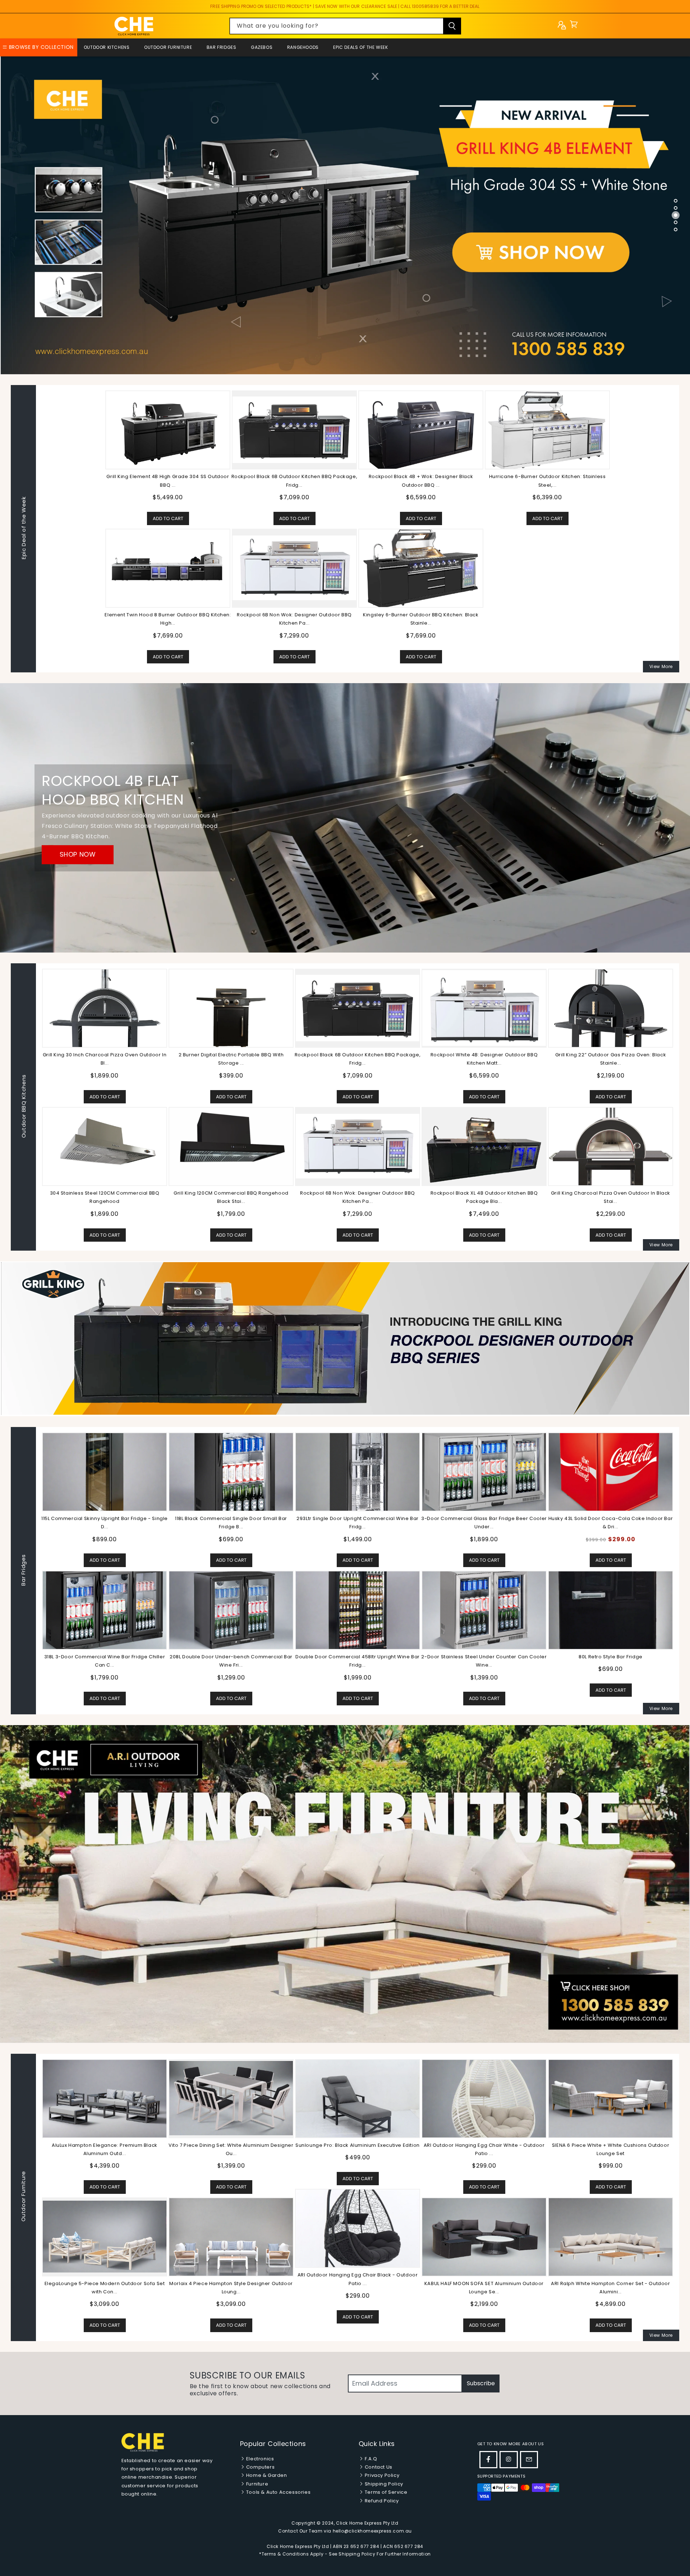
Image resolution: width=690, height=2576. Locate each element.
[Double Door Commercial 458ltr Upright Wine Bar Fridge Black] (358, 1610)
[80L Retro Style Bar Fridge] (611, 1610)
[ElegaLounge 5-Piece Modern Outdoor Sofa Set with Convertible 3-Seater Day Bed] (484, 2237)
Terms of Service (385, 2492)
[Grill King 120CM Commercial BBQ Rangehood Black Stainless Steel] (231, 1146)
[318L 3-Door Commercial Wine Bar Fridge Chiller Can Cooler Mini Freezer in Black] (105, 1610)
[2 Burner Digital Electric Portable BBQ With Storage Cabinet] (231, 1008)
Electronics (259, 2459)
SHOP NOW (78, 855)
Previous (36, 1571)
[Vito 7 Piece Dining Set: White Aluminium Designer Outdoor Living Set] (611, 2098)
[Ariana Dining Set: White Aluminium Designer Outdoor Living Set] (358, 2237)
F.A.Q (370, 2459)
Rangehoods (303, 47)
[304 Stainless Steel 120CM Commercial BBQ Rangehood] (105, 1146)
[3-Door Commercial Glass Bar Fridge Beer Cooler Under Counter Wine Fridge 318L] (484, 1472)
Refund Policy (381, 2501)
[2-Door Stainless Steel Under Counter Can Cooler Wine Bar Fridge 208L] (484, 1610)
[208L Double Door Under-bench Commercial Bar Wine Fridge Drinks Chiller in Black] (231, 1610)
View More (661, 666)
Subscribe (481, 2383)
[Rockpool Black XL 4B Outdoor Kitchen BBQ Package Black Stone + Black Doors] (484, 1146)
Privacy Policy (381, 2475)
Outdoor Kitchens (107, 47)
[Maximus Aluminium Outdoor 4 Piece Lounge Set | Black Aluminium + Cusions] (231, 2098)
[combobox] (345, 26)
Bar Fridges (222, 47)
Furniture (256, 2484)
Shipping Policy (383, 2484)
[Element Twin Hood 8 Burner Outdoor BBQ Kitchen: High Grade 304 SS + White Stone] (168, 568)
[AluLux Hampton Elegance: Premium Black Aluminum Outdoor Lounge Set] (484, 2098)
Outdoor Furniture (168, 47)
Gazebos (262, 47)
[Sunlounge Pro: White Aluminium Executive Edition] (105, 2098)
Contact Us (378, 2467)
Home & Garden (266, 2475)
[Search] (452, 26)
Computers (260, 2467)
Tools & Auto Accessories (278, 2492)
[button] (574, 26)
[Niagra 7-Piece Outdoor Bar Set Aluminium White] (105, 2228)
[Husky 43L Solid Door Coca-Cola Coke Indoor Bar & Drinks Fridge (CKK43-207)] (611, 1472)
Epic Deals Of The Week (360, 47)
